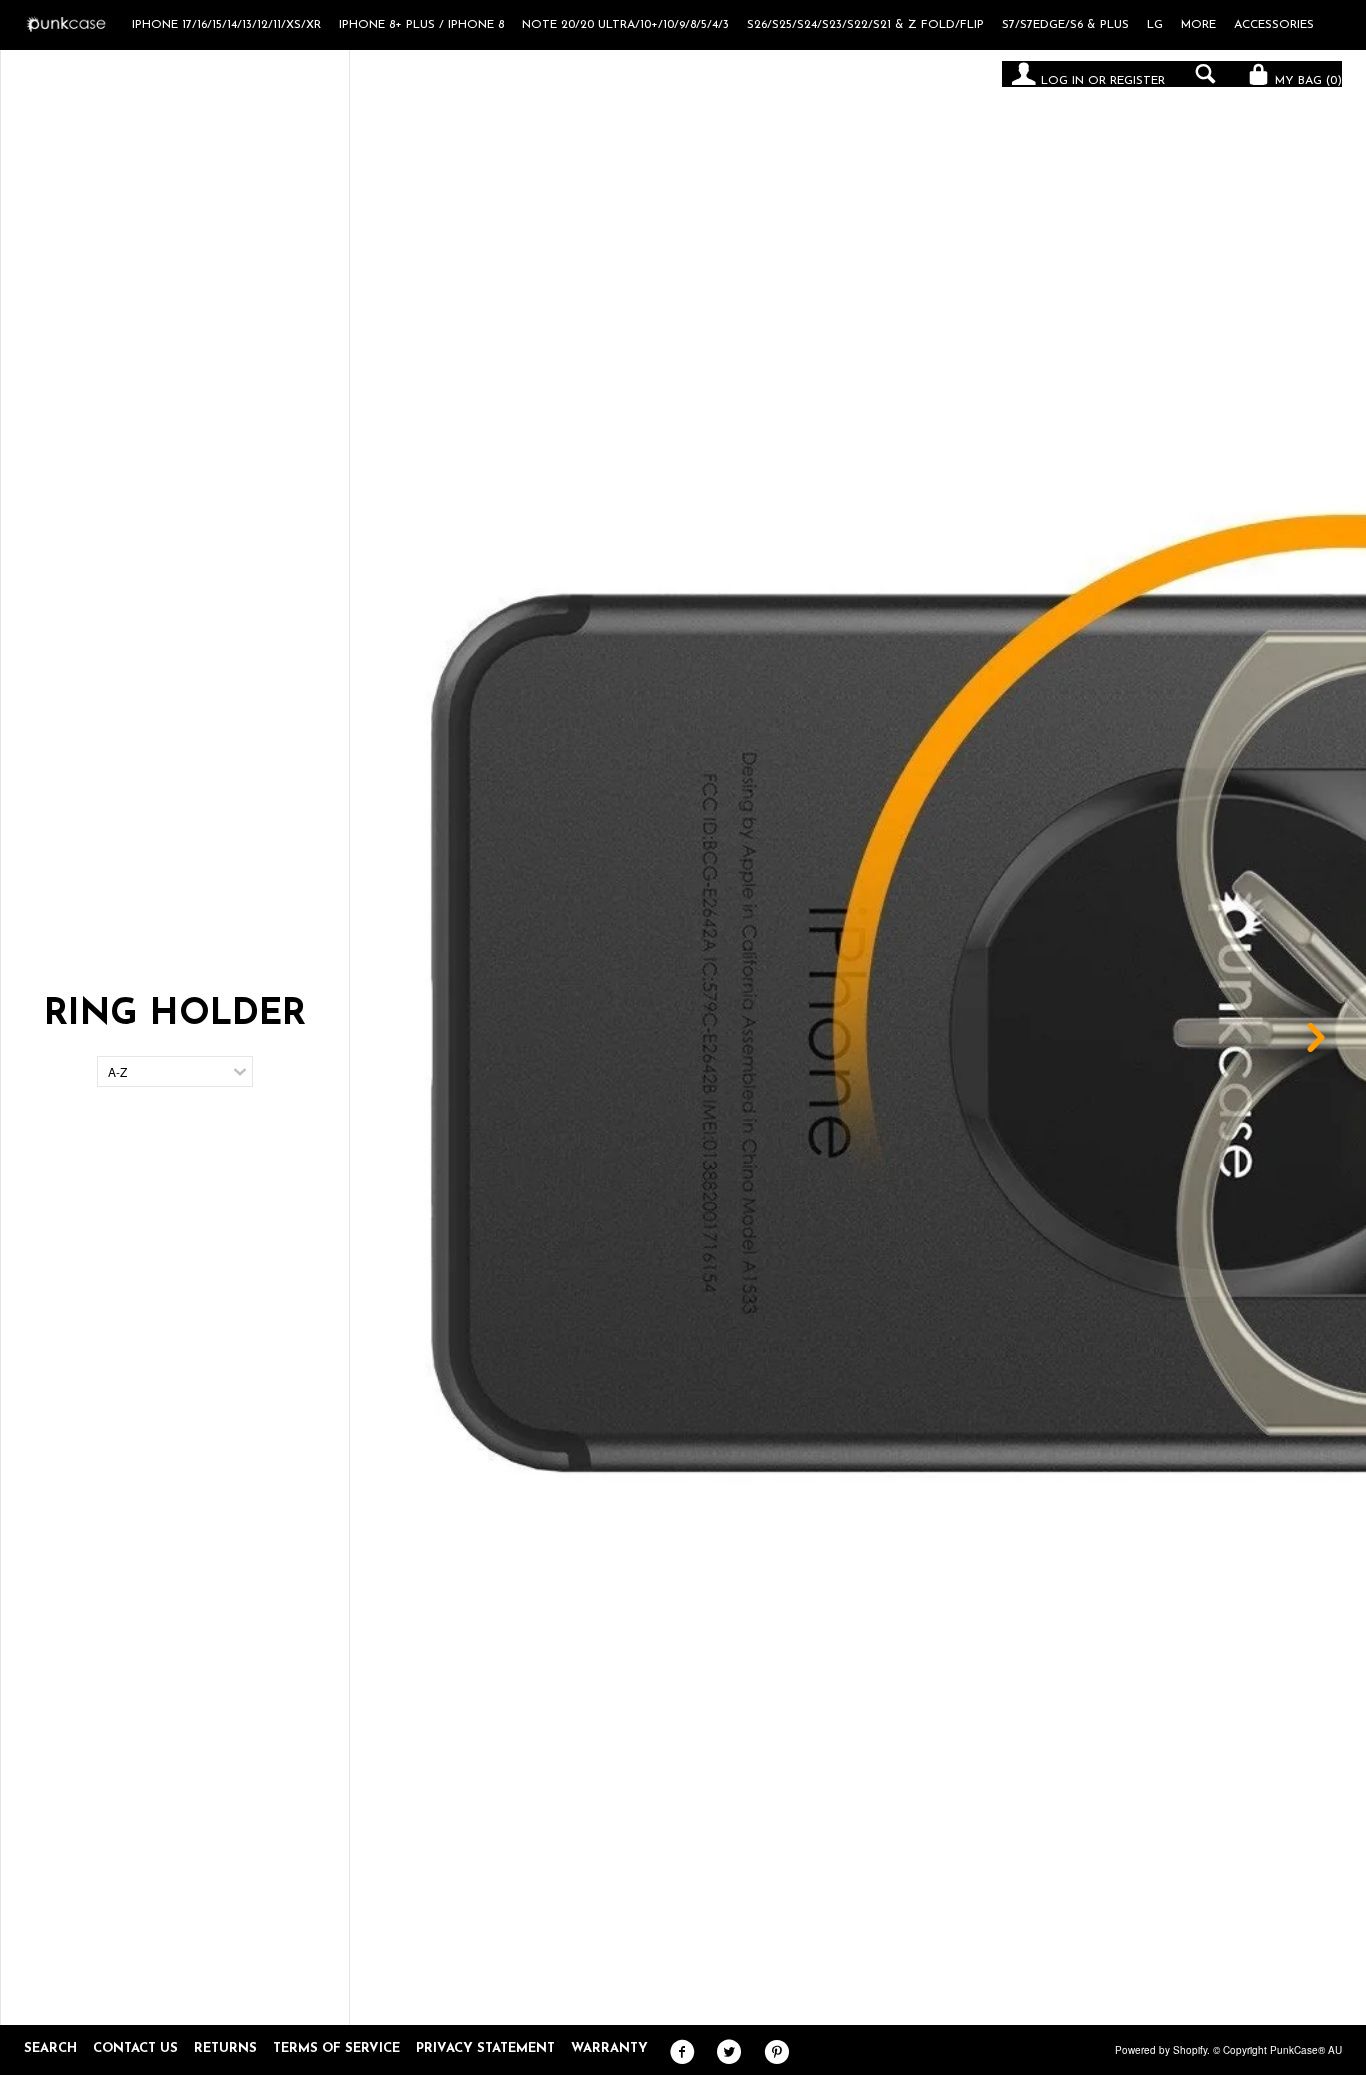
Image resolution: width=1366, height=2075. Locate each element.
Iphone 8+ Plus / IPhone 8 (421, 25)
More (1198, 25)
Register (1137, 81)
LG (1155, 25)
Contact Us (135, 2048)
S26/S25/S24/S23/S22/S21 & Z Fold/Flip (865, 25)
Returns (225, 2048)
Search (50, 2048)
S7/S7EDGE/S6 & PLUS (1065, 25)
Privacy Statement (485, 2048)
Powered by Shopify (1161, 2050)
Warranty (609, 2048)
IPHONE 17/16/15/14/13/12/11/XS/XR (226, 25)
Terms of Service (336, 2048)
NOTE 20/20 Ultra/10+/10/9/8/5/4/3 (625, 25)
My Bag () (1306, 81)
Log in (1062, 81)
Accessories (1274, 25)
